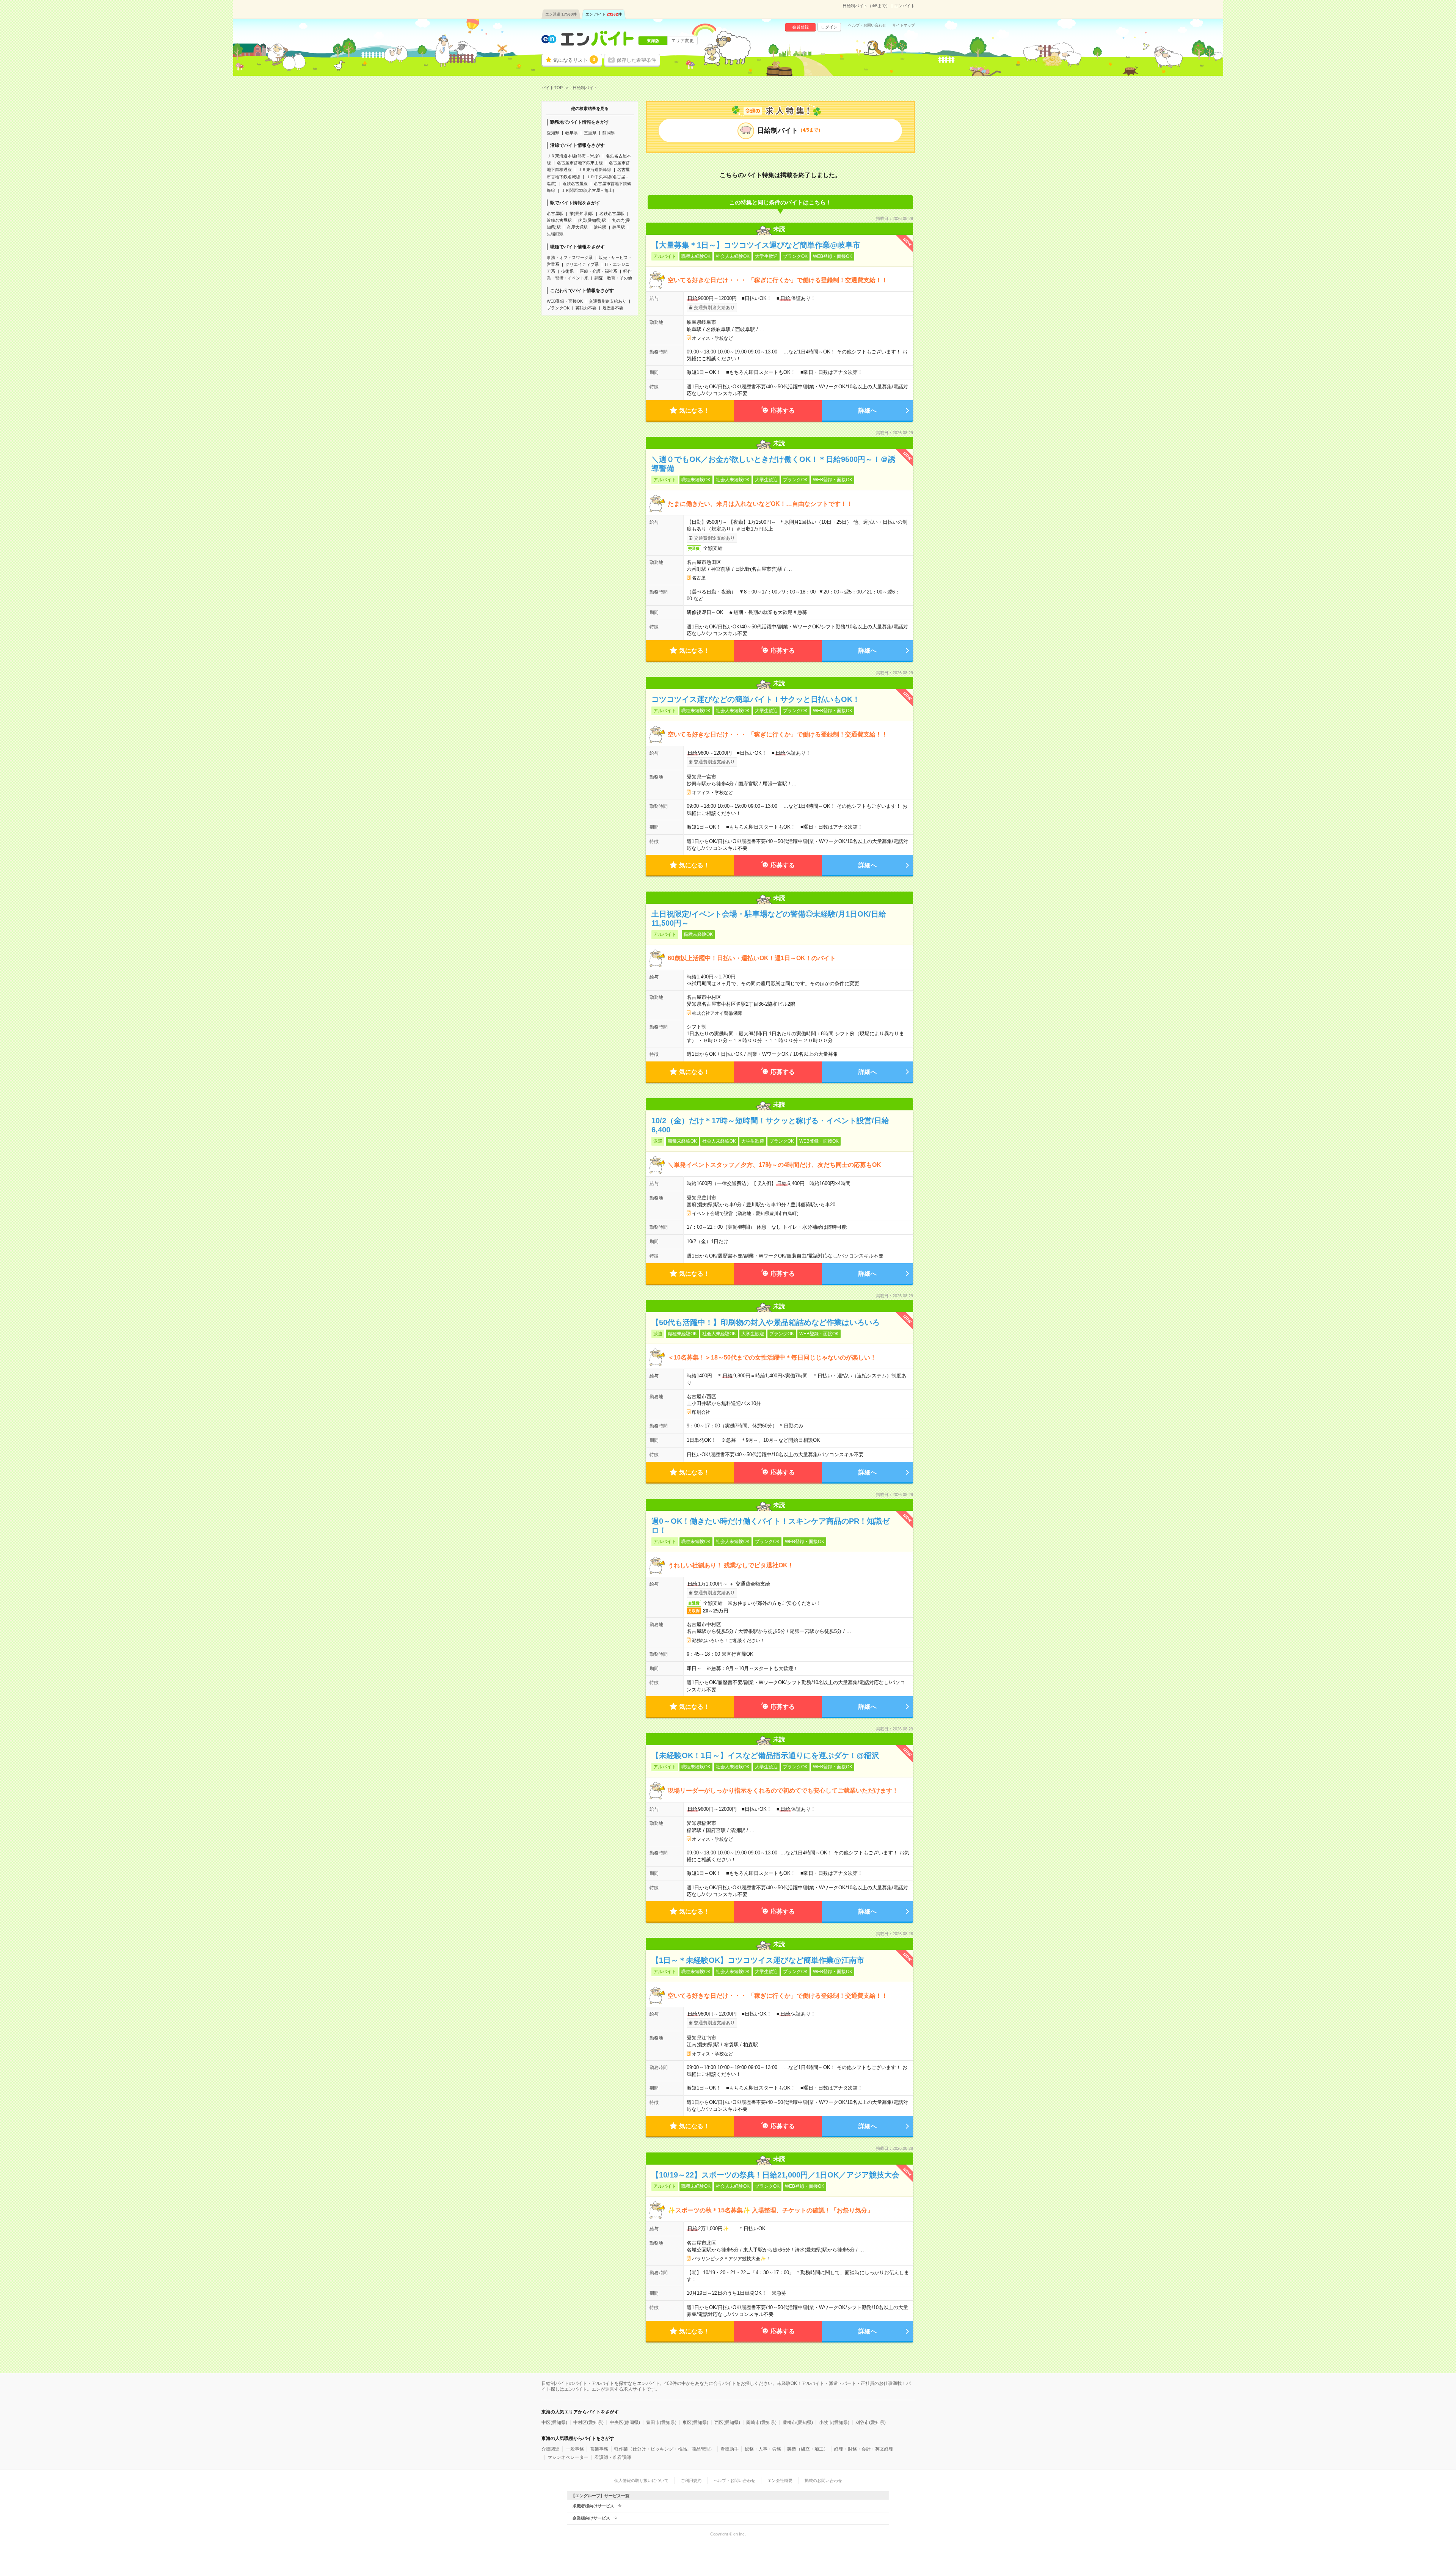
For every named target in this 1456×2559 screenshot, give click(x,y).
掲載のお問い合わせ (823, 2481)
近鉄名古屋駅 (559, 220)
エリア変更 (682, 41)
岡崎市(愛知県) (761, 2422)
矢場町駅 (555, 234)
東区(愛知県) (695, 2422)
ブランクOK (558, 308)
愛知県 (553, 133)
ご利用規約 (691, 2481)
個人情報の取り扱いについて (641, 2481)
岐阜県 (572, 133)
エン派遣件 (561, 14)
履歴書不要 (613, 308)
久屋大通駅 (577, 227)
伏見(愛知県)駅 (592, 220)
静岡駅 (619, 227)
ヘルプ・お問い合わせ (867, 25)
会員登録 (800, 27)
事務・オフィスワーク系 (570, 257)
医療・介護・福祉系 (599, 271)
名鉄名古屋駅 (612, 214)
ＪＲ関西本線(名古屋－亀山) (588, 190)
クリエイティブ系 (582, 264)
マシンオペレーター (568, 2457)
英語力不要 (586, 308)
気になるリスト (574, 60)
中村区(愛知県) (588, 2422)
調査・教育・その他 (613, 278)
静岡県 (609, 133)
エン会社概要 (780, 2481)
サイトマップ (904, 25)
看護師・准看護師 (613, 2457)
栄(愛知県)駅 (581, 214)
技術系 (567, 271)
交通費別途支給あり (608, 301)
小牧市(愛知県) (834, 2422)
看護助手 (730, 2449)
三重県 (590, 133)
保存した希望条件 (636, 60)
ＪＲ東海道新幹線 (595, 170)
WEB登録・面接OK (565, 301)
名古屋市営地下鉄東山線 (580, 163)
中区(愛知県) (554, 2422)
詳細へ (868, 411)
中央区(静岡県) (625, 2422)
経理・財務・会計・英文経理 (864, 2449)
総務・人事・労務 (763, 2449)
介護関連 (551, 2449)
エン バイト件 (604, 14)
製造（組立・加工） (808, 2449)
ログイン (829, 27)
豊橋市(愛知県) (798, 2422)
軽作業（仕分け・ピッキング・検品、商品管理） (664, 2449)
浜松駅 (600, 227)
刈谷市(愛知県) (871, 2422)
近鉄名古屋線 (575, 184)
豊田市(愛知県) (661, 2422)
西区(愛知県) (727, 2422)
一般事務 (575, 2449)
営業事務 (599, 2449)
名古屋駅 (555, 214)
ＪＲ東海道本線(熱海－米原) (573, 156)
